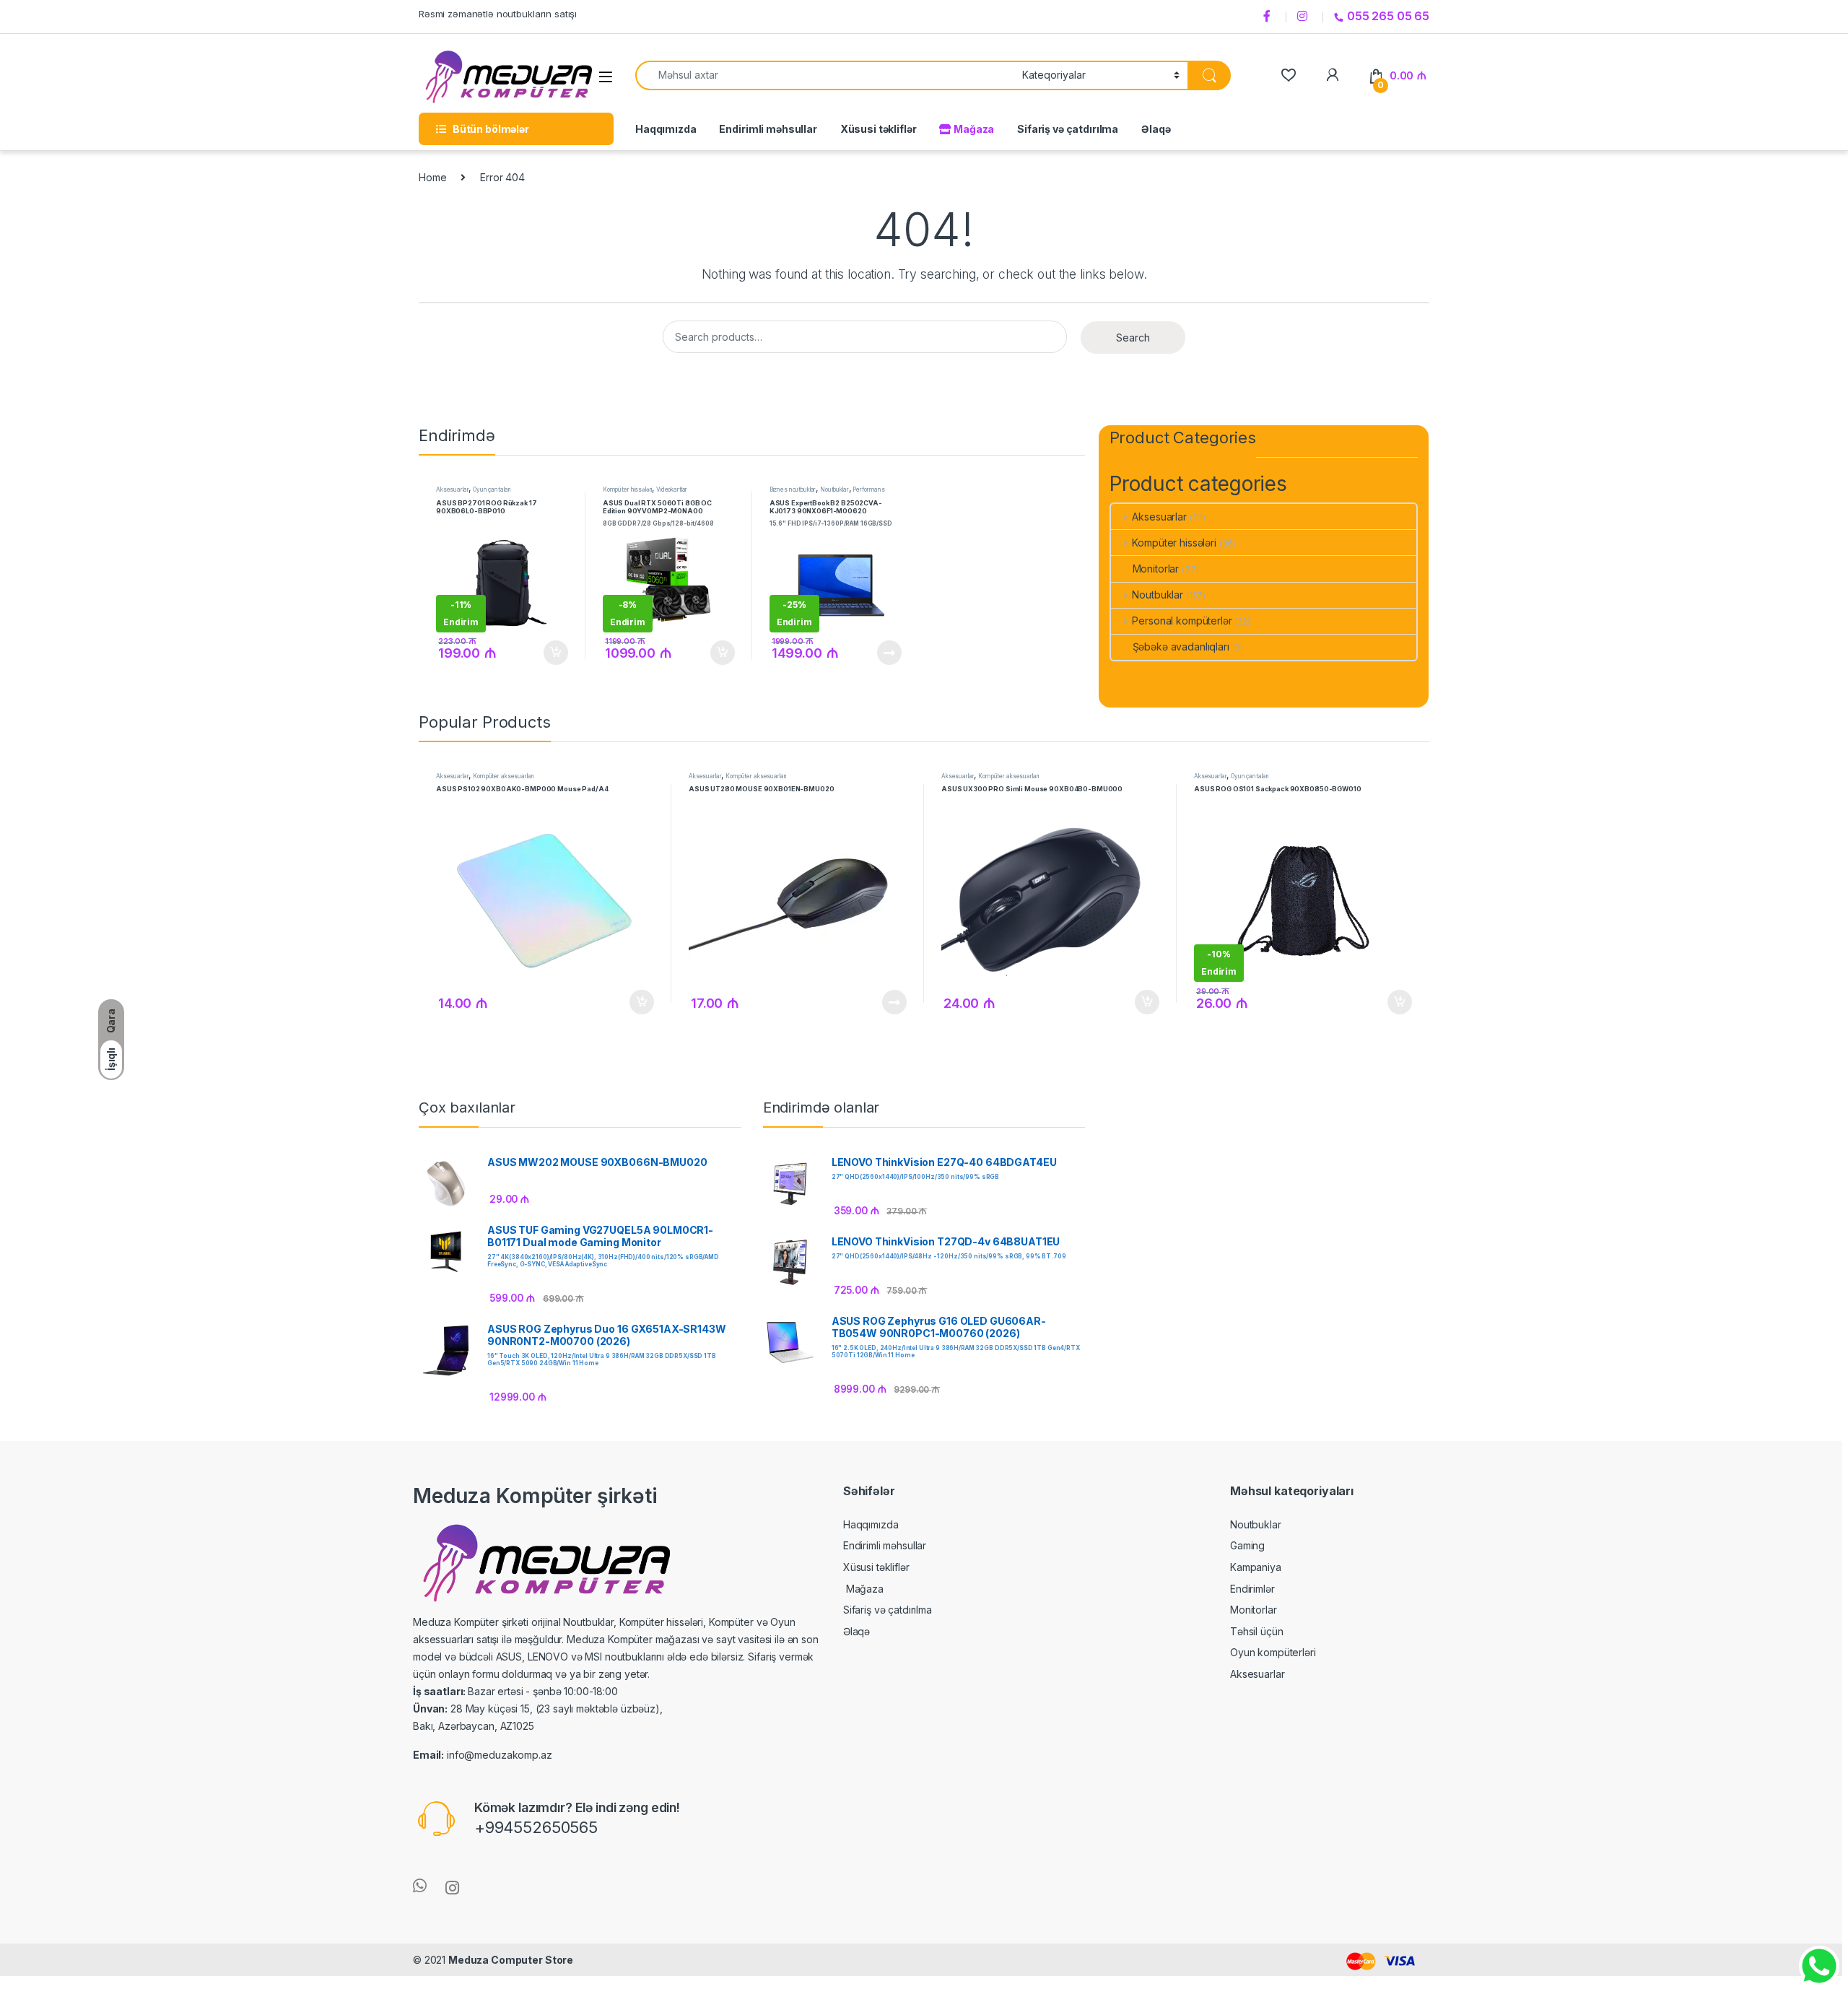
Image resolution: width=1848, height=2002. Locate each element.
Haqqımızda (666, 129)
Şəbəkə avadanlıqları (1181, 647)
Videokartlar (672, 489)
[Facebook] (1269, 17)
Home (432, 177)
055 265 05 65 (1388, 16)
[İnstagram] (1304, 17)
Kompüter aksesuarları (503, 776)
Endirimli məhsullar (768, 129)
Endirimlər (1252, 1589)
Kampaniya (1256, 1567)
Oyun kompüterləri (1273, 1652)
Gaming (1247, 1545)
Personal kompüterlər (1182, 621)
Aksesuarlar (452, 489)
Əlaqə (1156, 129)
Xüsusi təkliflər (879, 129)
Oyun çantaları (492, 489)
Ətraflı (888, 653)
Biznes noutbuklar (793, 489)
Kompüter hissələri (627, 489)
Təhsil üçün (1256, 1631)
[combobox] (825, 75)
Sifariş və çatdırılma (1068, 129)
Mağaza (973, 129)
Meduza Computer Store (511, 1960)
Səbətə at (552, 653)
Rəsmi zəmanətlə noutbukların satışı (498, 14)
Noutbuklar (834, 489)
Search (1133, 338)
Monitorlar (1156, 569)
